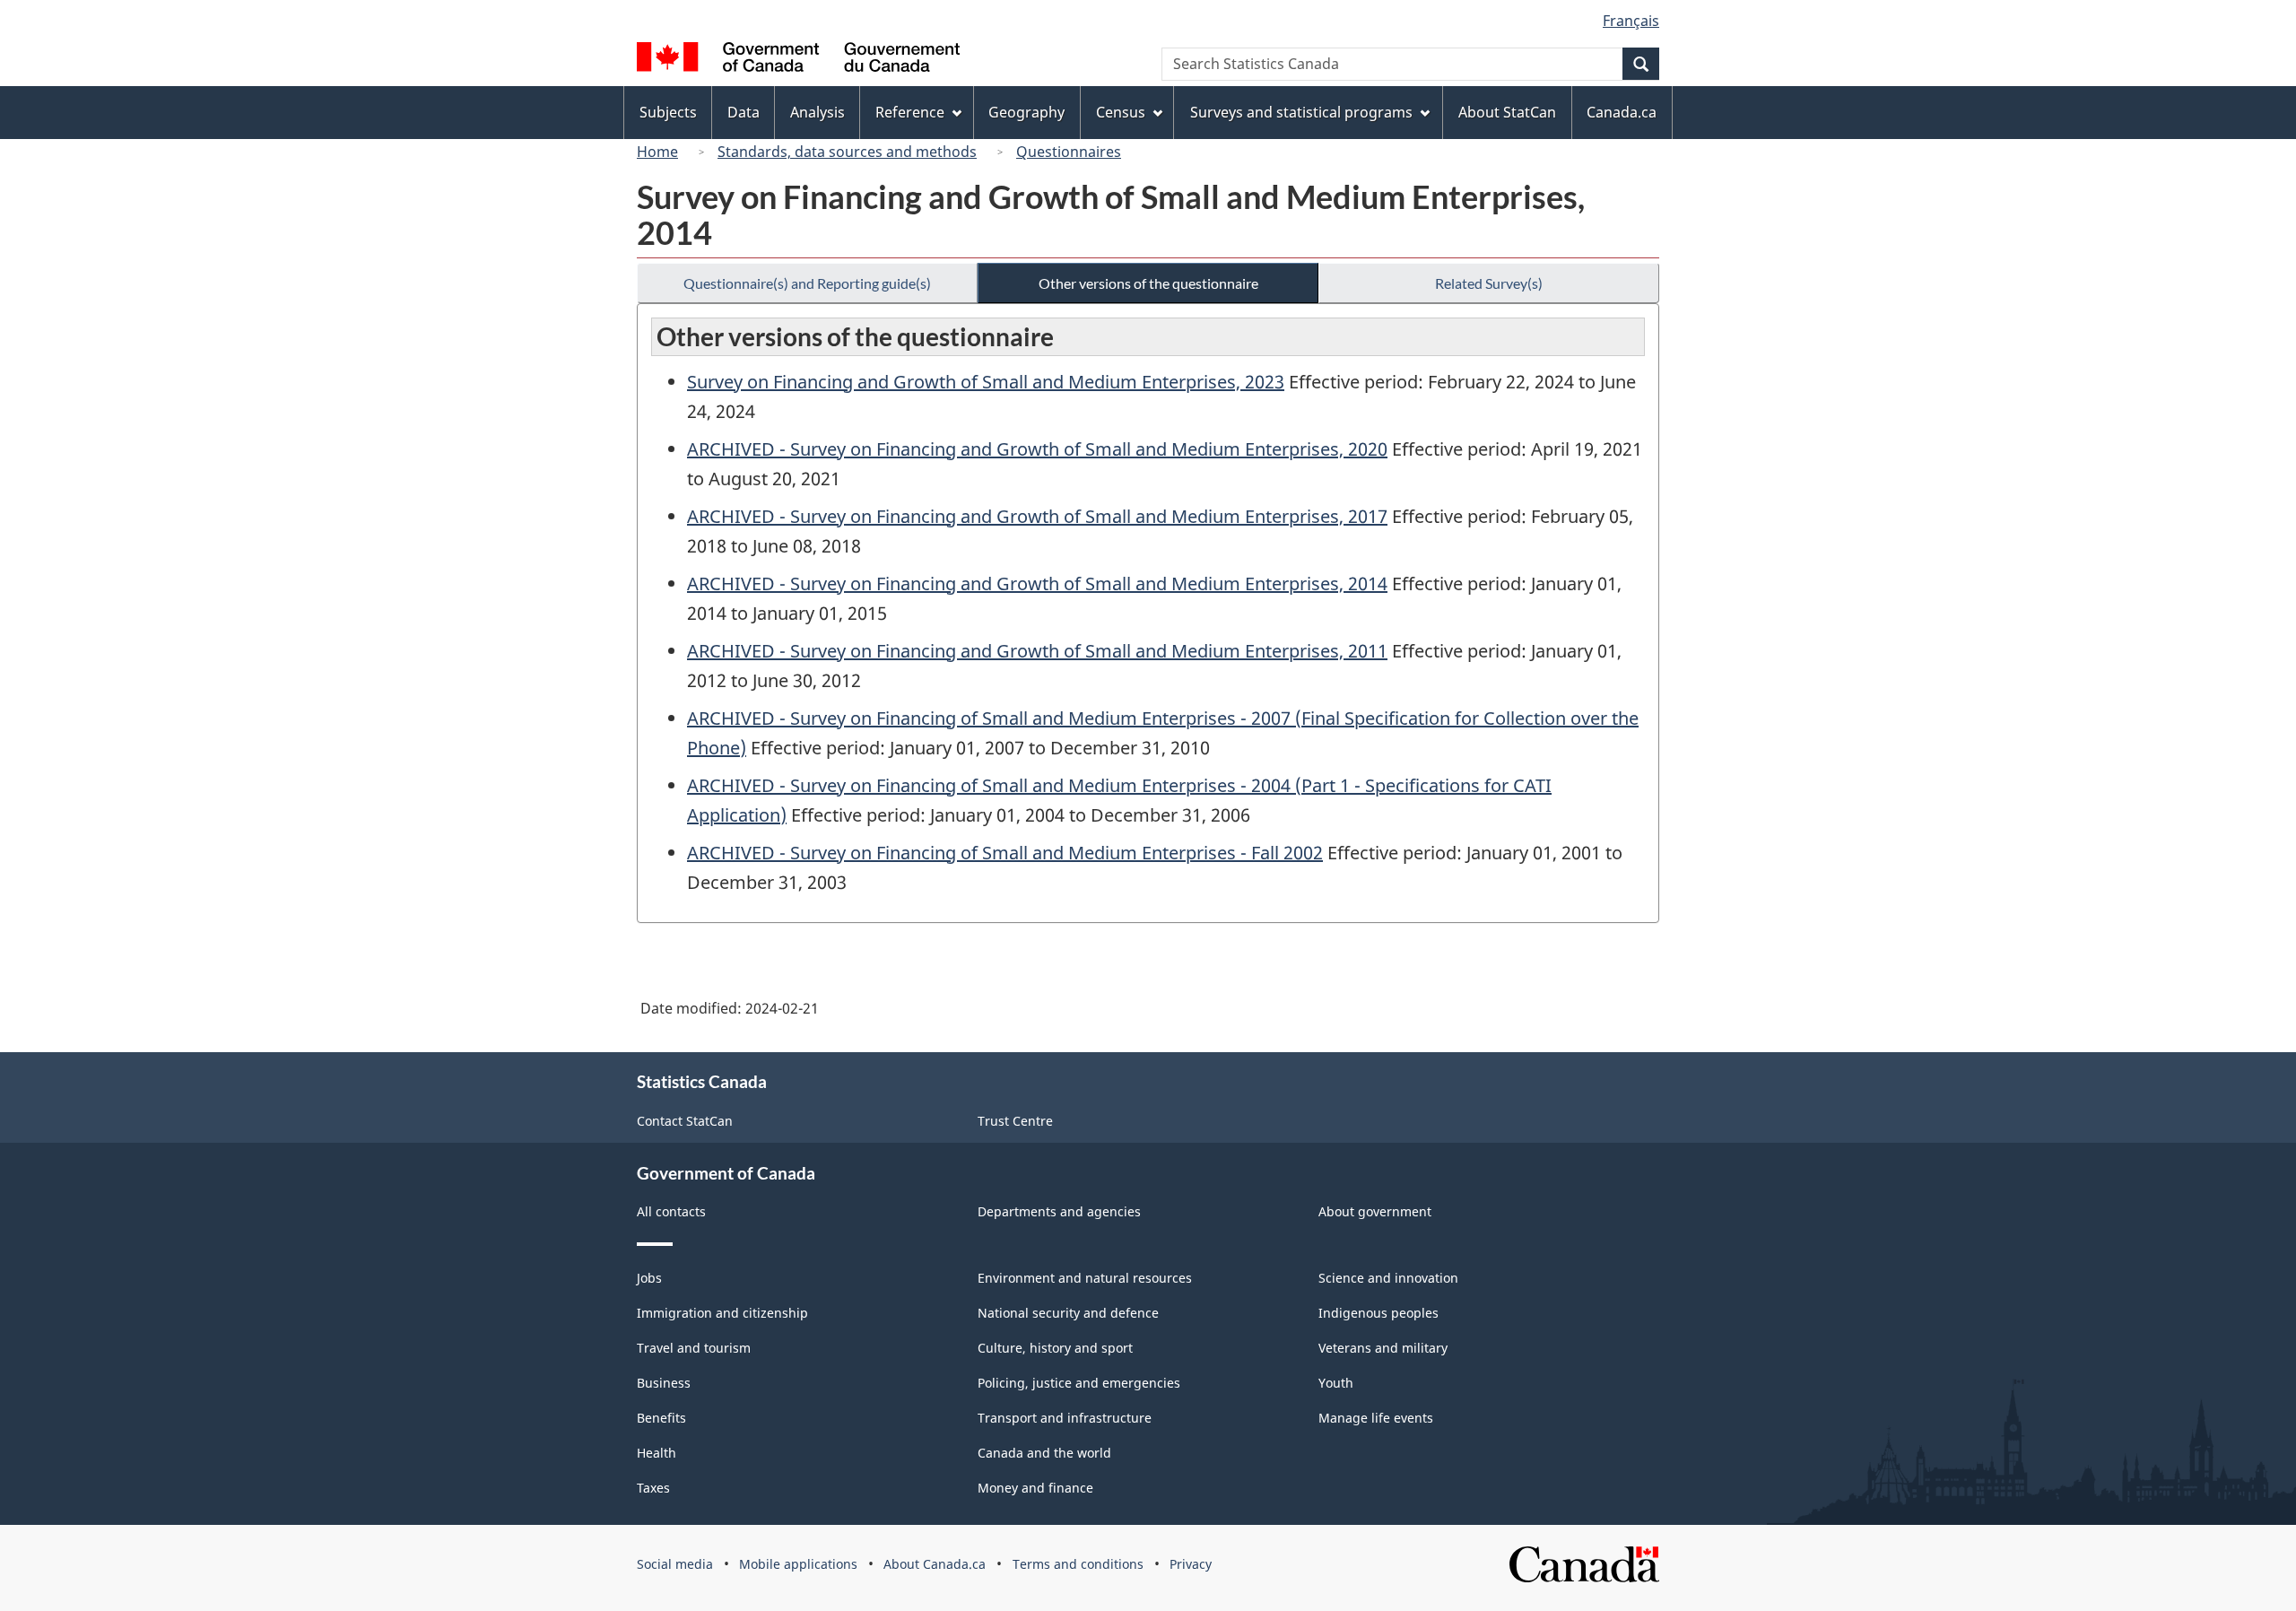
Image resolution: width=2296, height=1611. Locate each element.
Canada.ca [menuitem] (1622, 112)
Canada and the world (1044, 1453)
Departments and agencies (1059, 1211)
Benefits (661, 1418)
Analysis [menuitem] (818, 112)
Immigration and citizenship (722, 1313)
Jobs (649, 1278)
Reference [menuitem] (910, 112)
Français (1631, 21)
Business (664, 1383)
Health (657, 1453)
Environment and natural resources (1085, 1278)
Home (657, 152)
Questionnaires (1069, 152)
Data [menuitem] (744, 112)
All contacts (671, 1211)
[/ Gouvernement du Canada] (798, 60)
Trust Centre (1015, 1121)
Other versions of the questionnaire (1148, 283)
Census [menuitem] (1121, 112)
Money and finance (1035, 1488)
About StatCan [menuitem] (1507, 112)
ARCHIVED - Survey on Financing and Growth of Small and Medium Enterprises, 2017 (1037, 516)
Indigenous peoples (1378, 1313)
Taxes (653, 1488)
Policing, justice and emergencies (1079, 1383)
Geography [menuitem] (1026, 112)
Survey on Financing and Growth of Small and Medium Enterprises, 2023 (986, 382)
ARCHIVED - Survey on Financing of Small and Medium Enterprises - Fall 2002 (1005, 853)
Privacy (1191, 1564)
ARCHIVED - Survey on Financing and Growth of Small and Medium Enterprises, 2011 (1037, 651)
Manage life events (1376, 1418)
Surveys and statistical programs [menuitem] (1301, 112)
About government (1375, 1211)
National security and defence (1068, 1313)
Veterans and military (1383, 1348)
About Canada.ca (935, 1564)
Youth (1336, 1383)
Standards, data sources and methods (847, 152)
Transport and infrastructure (1065, 1418)
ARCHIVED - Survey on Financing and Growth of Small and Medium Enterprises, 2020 (1037, 449)
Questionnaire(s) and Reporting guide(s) (807, 283)
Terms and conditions (1078, 1564)
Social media (675, 1564)
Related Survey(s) (1489, 283)
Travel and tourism (694, 1348)
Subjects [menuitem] (668, 112)
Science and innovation (1388, 1278)
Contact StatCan (685, 1121)
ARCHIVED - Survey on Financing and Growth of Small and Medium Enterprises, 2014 (1037, 583)
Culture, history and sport (1055, 1348)
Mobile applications (798, 1564)
